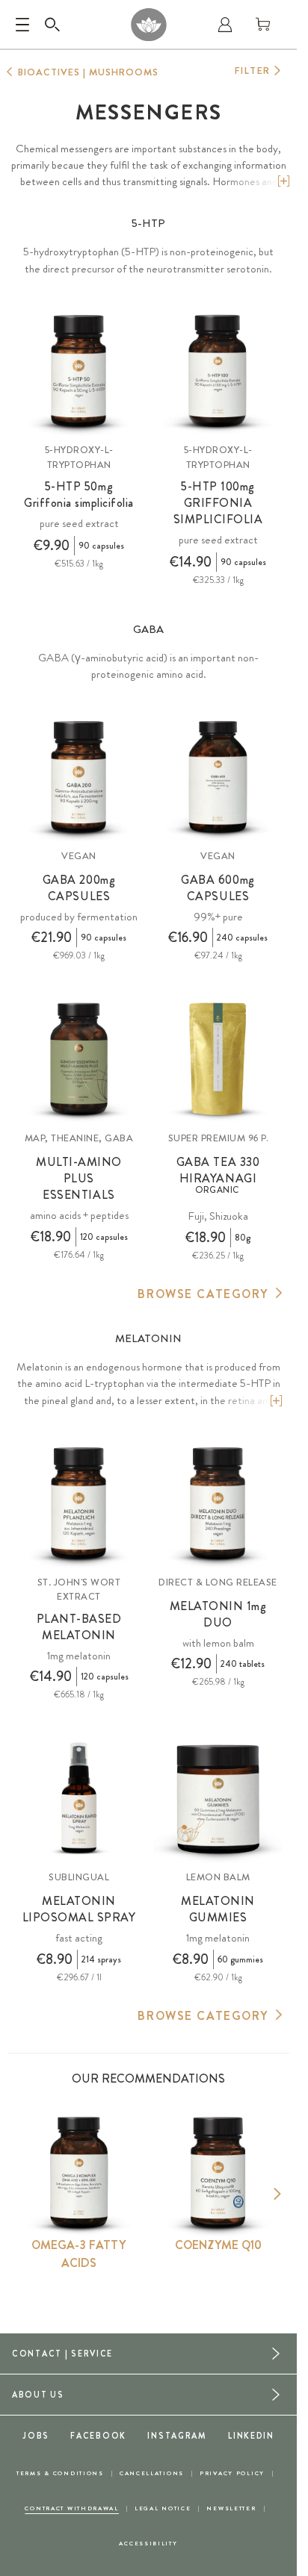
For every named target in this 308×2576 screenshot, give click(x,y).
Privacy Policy (232, 2473)
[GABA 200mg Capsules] (79, 777)
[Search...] (52, 25)
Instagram (177, 2436)
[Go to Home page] (148, 25)
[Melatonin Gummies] (218, 1799)
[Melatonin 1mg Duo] (218, 1504)
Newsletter (231, 2508)
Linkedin (251, 2436)
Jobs (36, 2436)
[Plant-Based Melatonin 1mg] (79, 1504)
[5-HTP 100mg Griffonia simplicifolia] (218, 371)
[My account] (225, 25)
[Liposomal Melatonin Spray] (79, 1799)
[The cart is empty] (263, 25)
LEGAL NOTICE (163, 2508)
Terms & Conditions (60, 2473)
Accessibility (148, 2544)
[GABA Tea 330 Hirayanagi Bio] (218, 1060)
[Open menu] (22, 25)
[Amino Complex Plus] (79, 1060)
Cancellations (152, 2473)
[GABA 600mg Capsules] (218, 777)
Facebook (98, 2436)
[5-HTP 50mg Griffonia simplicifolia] (79, 371)
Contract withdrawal (72, 2508)
